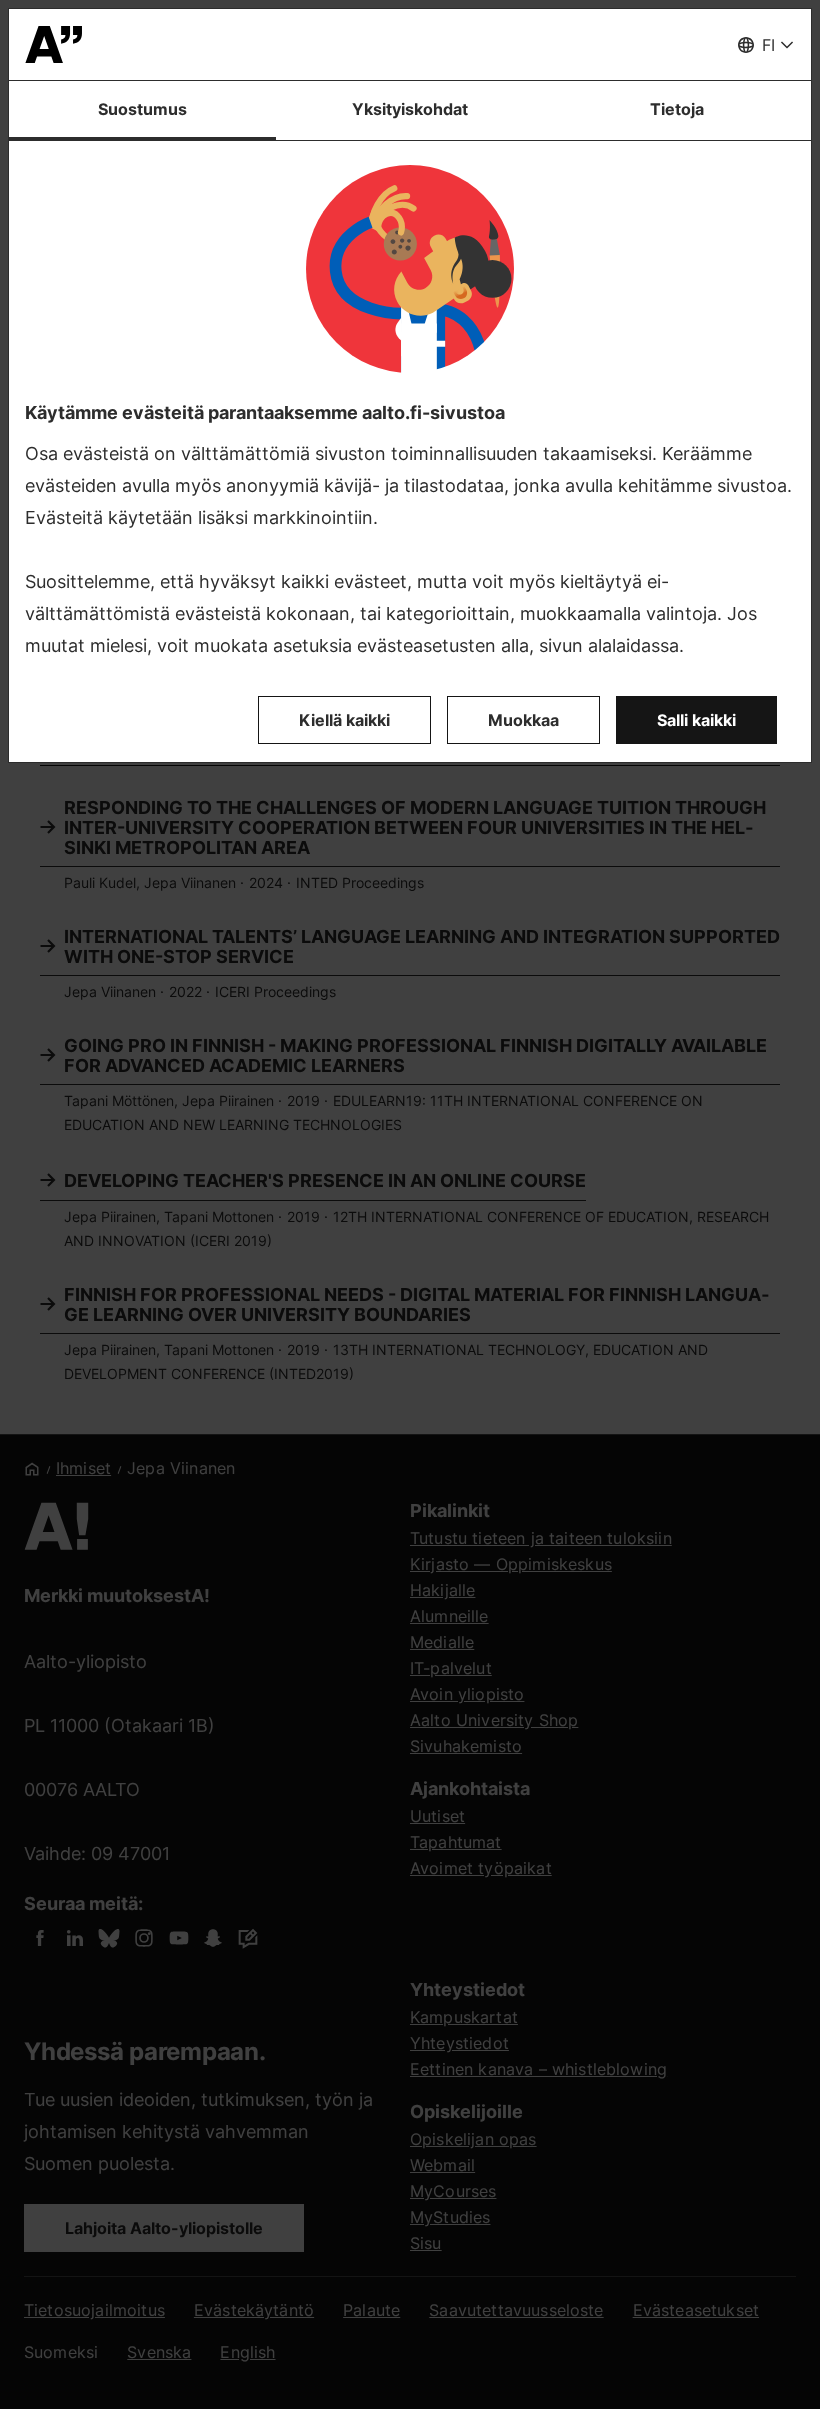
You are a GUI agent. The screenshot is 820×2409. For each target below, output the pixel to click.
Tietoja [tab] (677, 109)
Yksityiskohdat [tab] (410, 109)
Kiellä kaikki (344, 720)
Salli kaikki (696, 720)
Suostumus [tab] (142, 109)
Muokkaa (523, 720)
